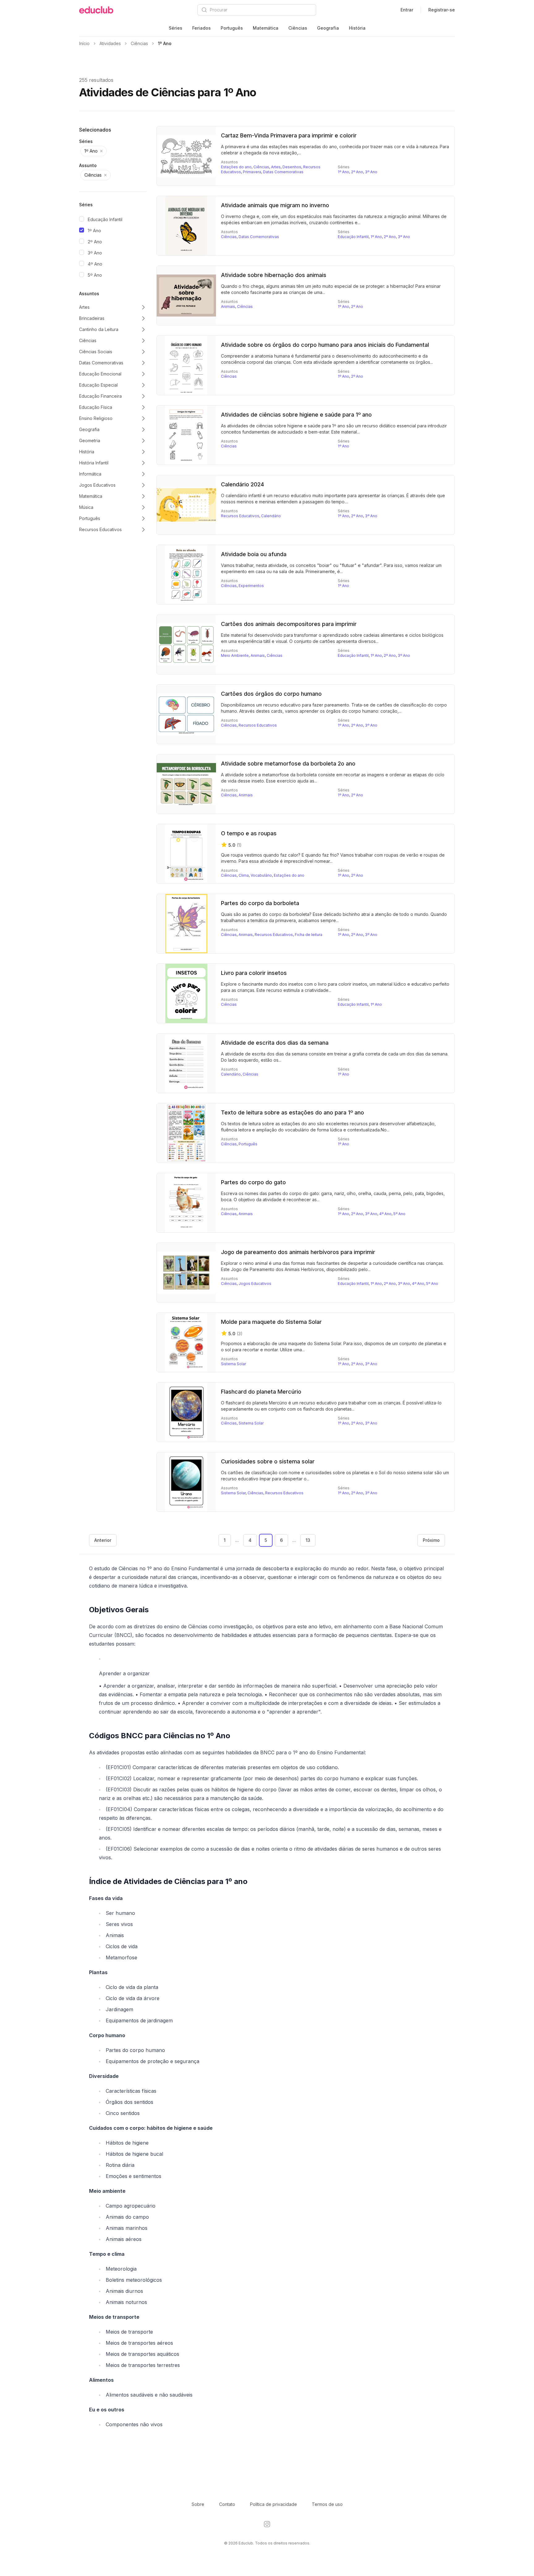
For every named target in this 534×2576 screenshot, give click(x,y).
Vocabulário (261, 875)
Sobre (198, 2504)
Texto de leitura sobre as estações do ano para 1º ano (292, 1112)
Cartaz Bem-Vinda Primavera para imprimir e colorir (289, 135)
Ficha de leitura (309, 935)
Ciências (298, 28)
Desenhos (292, 167)
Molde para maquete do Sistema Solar (271, 1322)
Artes (276, 167)
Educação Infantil (105, 219)
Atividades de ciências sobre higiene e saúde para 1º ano (296, 415)
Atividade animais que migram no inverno (275, 205)
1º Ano (94, 231)
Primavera (252, 172)
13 (308, 1540)
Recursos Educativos (240, 516)
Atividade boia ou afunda (254, 554)
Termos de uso (327, 2504)
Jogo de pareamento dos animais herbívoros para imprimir (298, 1252)
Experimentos (251, 586)
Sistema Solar (233, 1364)
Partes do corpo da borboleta (260, 903)
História (357, 28)
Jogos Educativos (255, 1284)
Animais (228, 306)
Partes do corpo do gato (253, 1182)
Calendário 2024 (242, 484)
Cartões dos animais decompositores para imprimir (289, 624)
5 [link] (266, 1540)
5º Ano (95, 275)
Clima (244, 875)
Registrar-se (442, 10)
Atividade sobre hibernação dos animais (274, 275)
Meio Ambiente (235, 655)
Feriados (201, 28)
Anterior (103, 1540)
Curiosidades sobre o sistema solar (268, 1461)
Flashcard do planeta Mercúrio (261, 1392)
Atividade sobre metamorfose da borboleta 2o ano (288, 764)
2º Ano (95, 242)
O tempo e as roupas (249, 833)
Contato (227, 2504)
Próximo (431, 1540)
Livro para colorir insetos (254, 973)
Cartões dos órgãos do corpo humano (271, 694)
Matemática (266, 28)
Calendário (271, 516)
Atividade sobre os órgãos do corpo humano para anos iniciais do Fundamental (325, 345)
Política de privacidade (273, 2504)
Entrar (407, 10)
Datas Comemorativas (283, 172)
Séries (176, 28)
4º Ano (95, 264)
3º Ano (95, 253)
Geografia (328, 28)
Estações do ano (236, 167)
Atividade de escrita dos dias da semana (275, 1043)
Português (232, 28)
